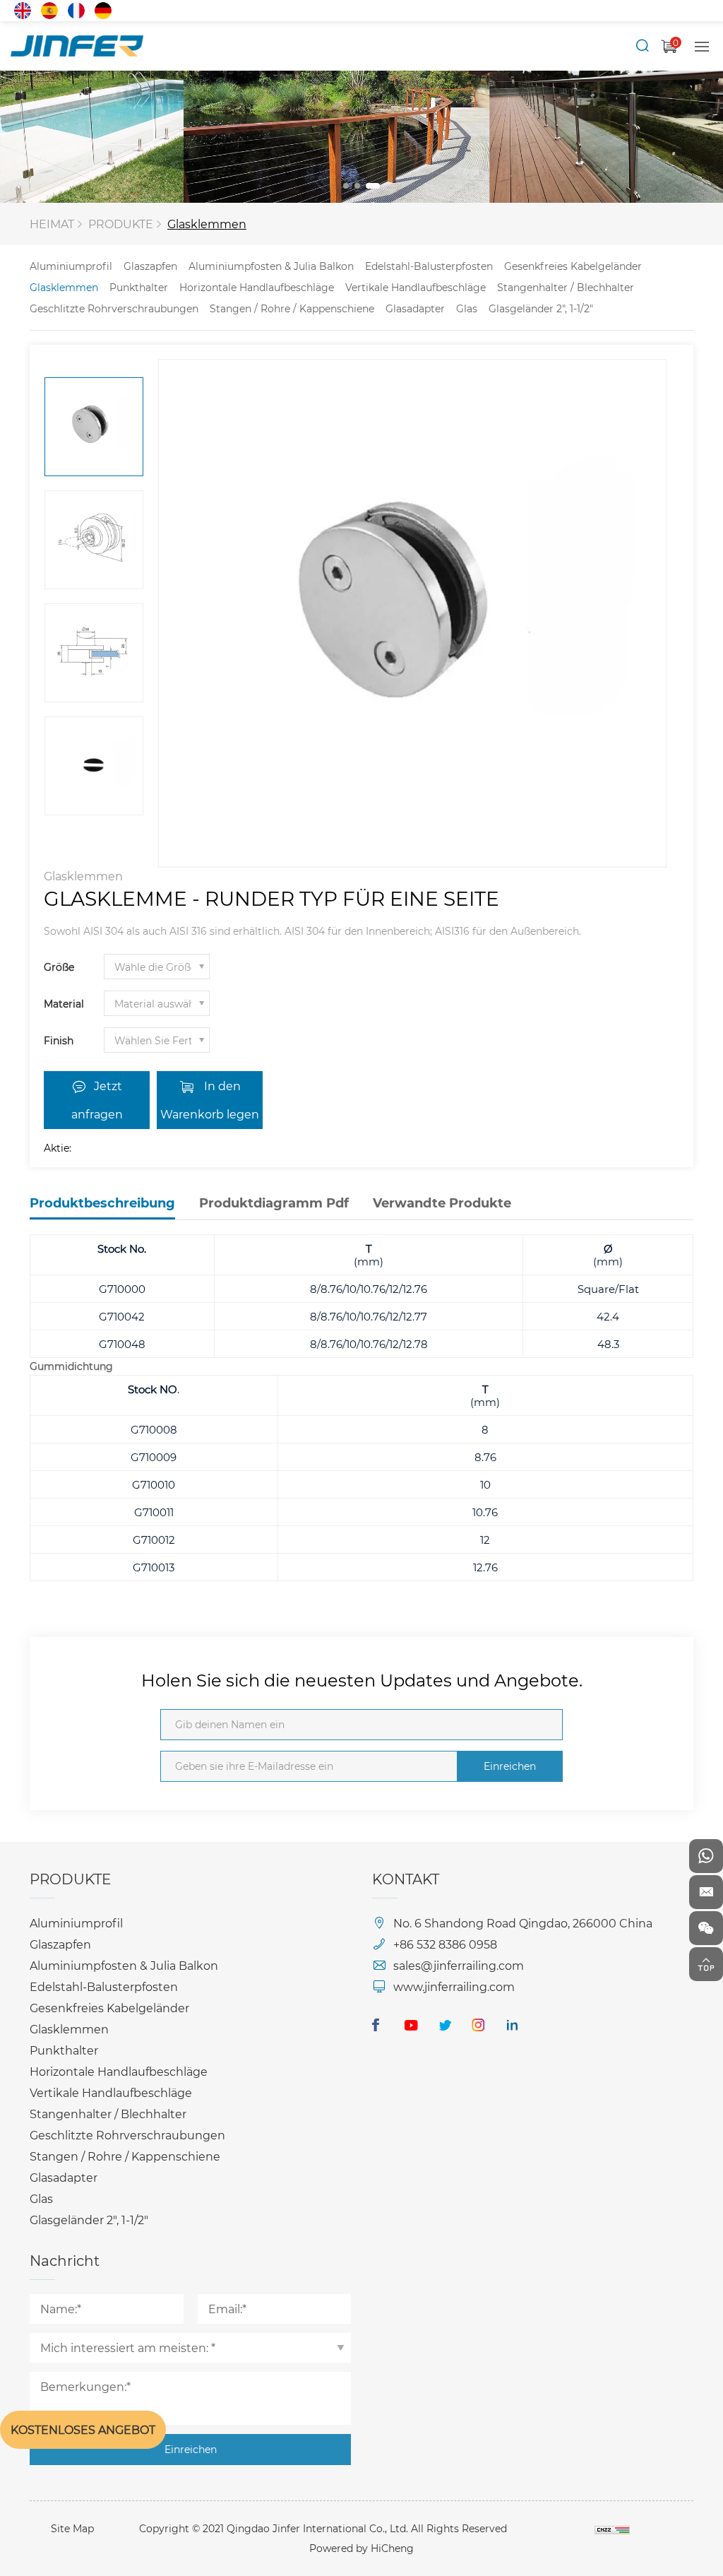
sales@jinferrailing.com (459, 1965)
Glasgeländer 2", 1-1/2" (541, 308)
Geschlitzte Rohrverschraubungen (114, 308)
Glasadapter (415, 308)
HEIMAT (52, 224)
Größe (59, 967)
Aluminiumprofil (71, 266)
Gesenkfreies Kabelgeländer (573, 266)
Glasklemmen (207, 224)
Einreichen (510, 1766)
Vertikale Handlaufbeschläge (416, 287)
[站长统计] (612, 2528)
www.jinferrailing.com (454, 1986)
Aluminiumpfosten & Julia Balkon (271, 266)
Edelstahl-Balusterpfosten (429, 266)
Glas (467, 308)
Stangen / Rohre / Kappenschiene (292, 308)
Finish (59, 1040)
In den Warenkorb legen (210, 1100)
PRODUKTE (121, 224)
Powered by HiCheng (361, 2548)
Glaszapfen (150, 266)
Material (64, 1004)
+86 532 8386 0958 (445, 1944)
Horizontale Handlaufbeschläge (257, 287)
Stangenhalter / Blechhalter (566, 287)
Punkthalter (139, 287)
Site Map (72, 2528)
